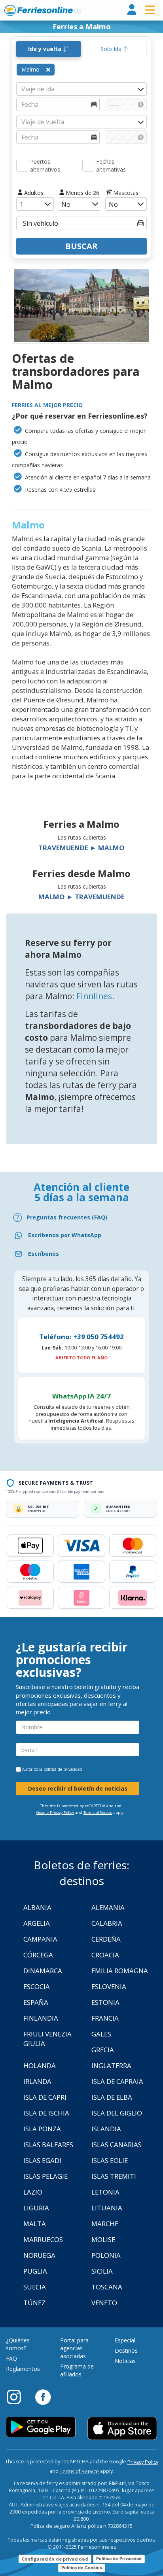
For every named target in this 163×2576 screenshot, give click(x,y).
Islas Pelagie (45, 2176)
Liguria (36, 2208)
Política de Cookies (82, 2568)
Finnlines (94, 996)
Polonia (106, 2255)
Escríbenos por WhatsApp (65, 1235)
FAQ (11, 2358)
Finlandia (41, 2018)
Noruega (39, 2255)
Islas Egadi (42, 2160)
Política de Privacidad (119, 2559)
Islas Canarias (117, 2145)
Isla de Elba (112, 2097)
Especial (125, 2340)
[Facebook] (43, 2397)
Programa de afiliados (77, 2370)
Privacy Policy (143, 2462)
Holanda (40, 2066)
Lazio (33, 2192)
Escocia (37, 1986)
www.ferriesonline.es (43, 10)
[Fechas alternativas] (88, 166)
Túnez (34, 2303)
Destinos (126, 2350)
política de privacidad (63, 1769)
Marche (105, 2224)
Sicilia (102, 2271)
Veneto (104, 2303)
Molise (103, 2239)
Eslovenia (109, 1986)
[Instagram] (18, 2397)
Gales (101, 2034)
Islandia (106, 2129)
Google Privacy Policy (55, 1813)
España (36, 2002)
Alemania (108, 1907)
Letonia (105, 2192)
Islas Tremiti (114, 2176)
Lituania (107, 2208)
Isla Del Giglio (117, 2113)
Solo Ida (112, 49)
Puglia (35, 2271)
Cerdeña (106, 1939)
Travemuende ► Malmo (81, 848)
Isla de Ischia (46, 2113)
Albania (37, 1907)
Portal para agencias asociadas (74, 2348)
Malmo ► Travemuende (81, 897)
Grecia (103, 2050)
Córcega (38, 1955)
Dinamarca (43, 1971)
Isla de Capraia (117, 2081)
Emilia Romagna (120, 1971)
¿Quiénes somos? (18, 2344)
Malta (35, 2224)
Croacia (105, 1955)
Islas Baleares (48, 2145)
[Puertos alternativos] (22, 166)
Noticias (125, 2361)
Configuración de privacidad (55, 2559)
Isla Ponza (42, 2129)
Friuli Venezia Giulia (47, 2039)
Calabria (107, 1923)
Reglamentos (23, 2369)
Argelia (37, 1923)
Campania (40, 1939)
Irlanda (37, 2081)
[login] (132, 10)
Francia (105, 2018)
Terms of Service (98, 1813)
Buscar (81, 246)
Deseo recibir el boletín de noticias (78, 1788)
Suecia (35, 2287)
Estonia (105, 2002)
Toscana (107, 2287)
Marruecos (43, 2239)
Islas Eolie (110, 2160)
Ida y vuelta (45, 49)
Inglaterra (111, 2066)
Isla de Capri (45, 2097)
